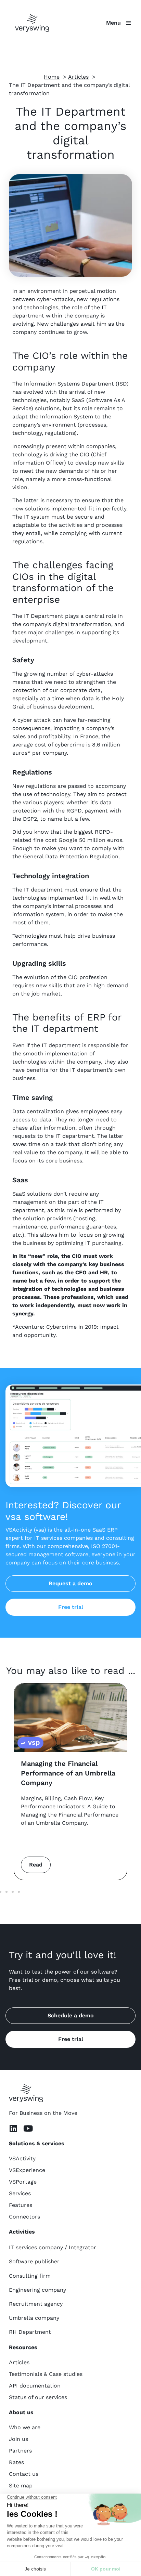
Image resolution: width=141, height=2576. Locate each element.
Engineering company (37, 2290)
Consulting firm (30, 2276)
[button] (7, 1892)
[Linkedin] (13, 2128)
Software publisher (34, 2261)
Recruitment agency (36, 2304)
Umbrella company (34, 2318)
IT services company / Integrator (53, 2247)
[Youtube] (28, 2128)
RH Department (30, 2332)
